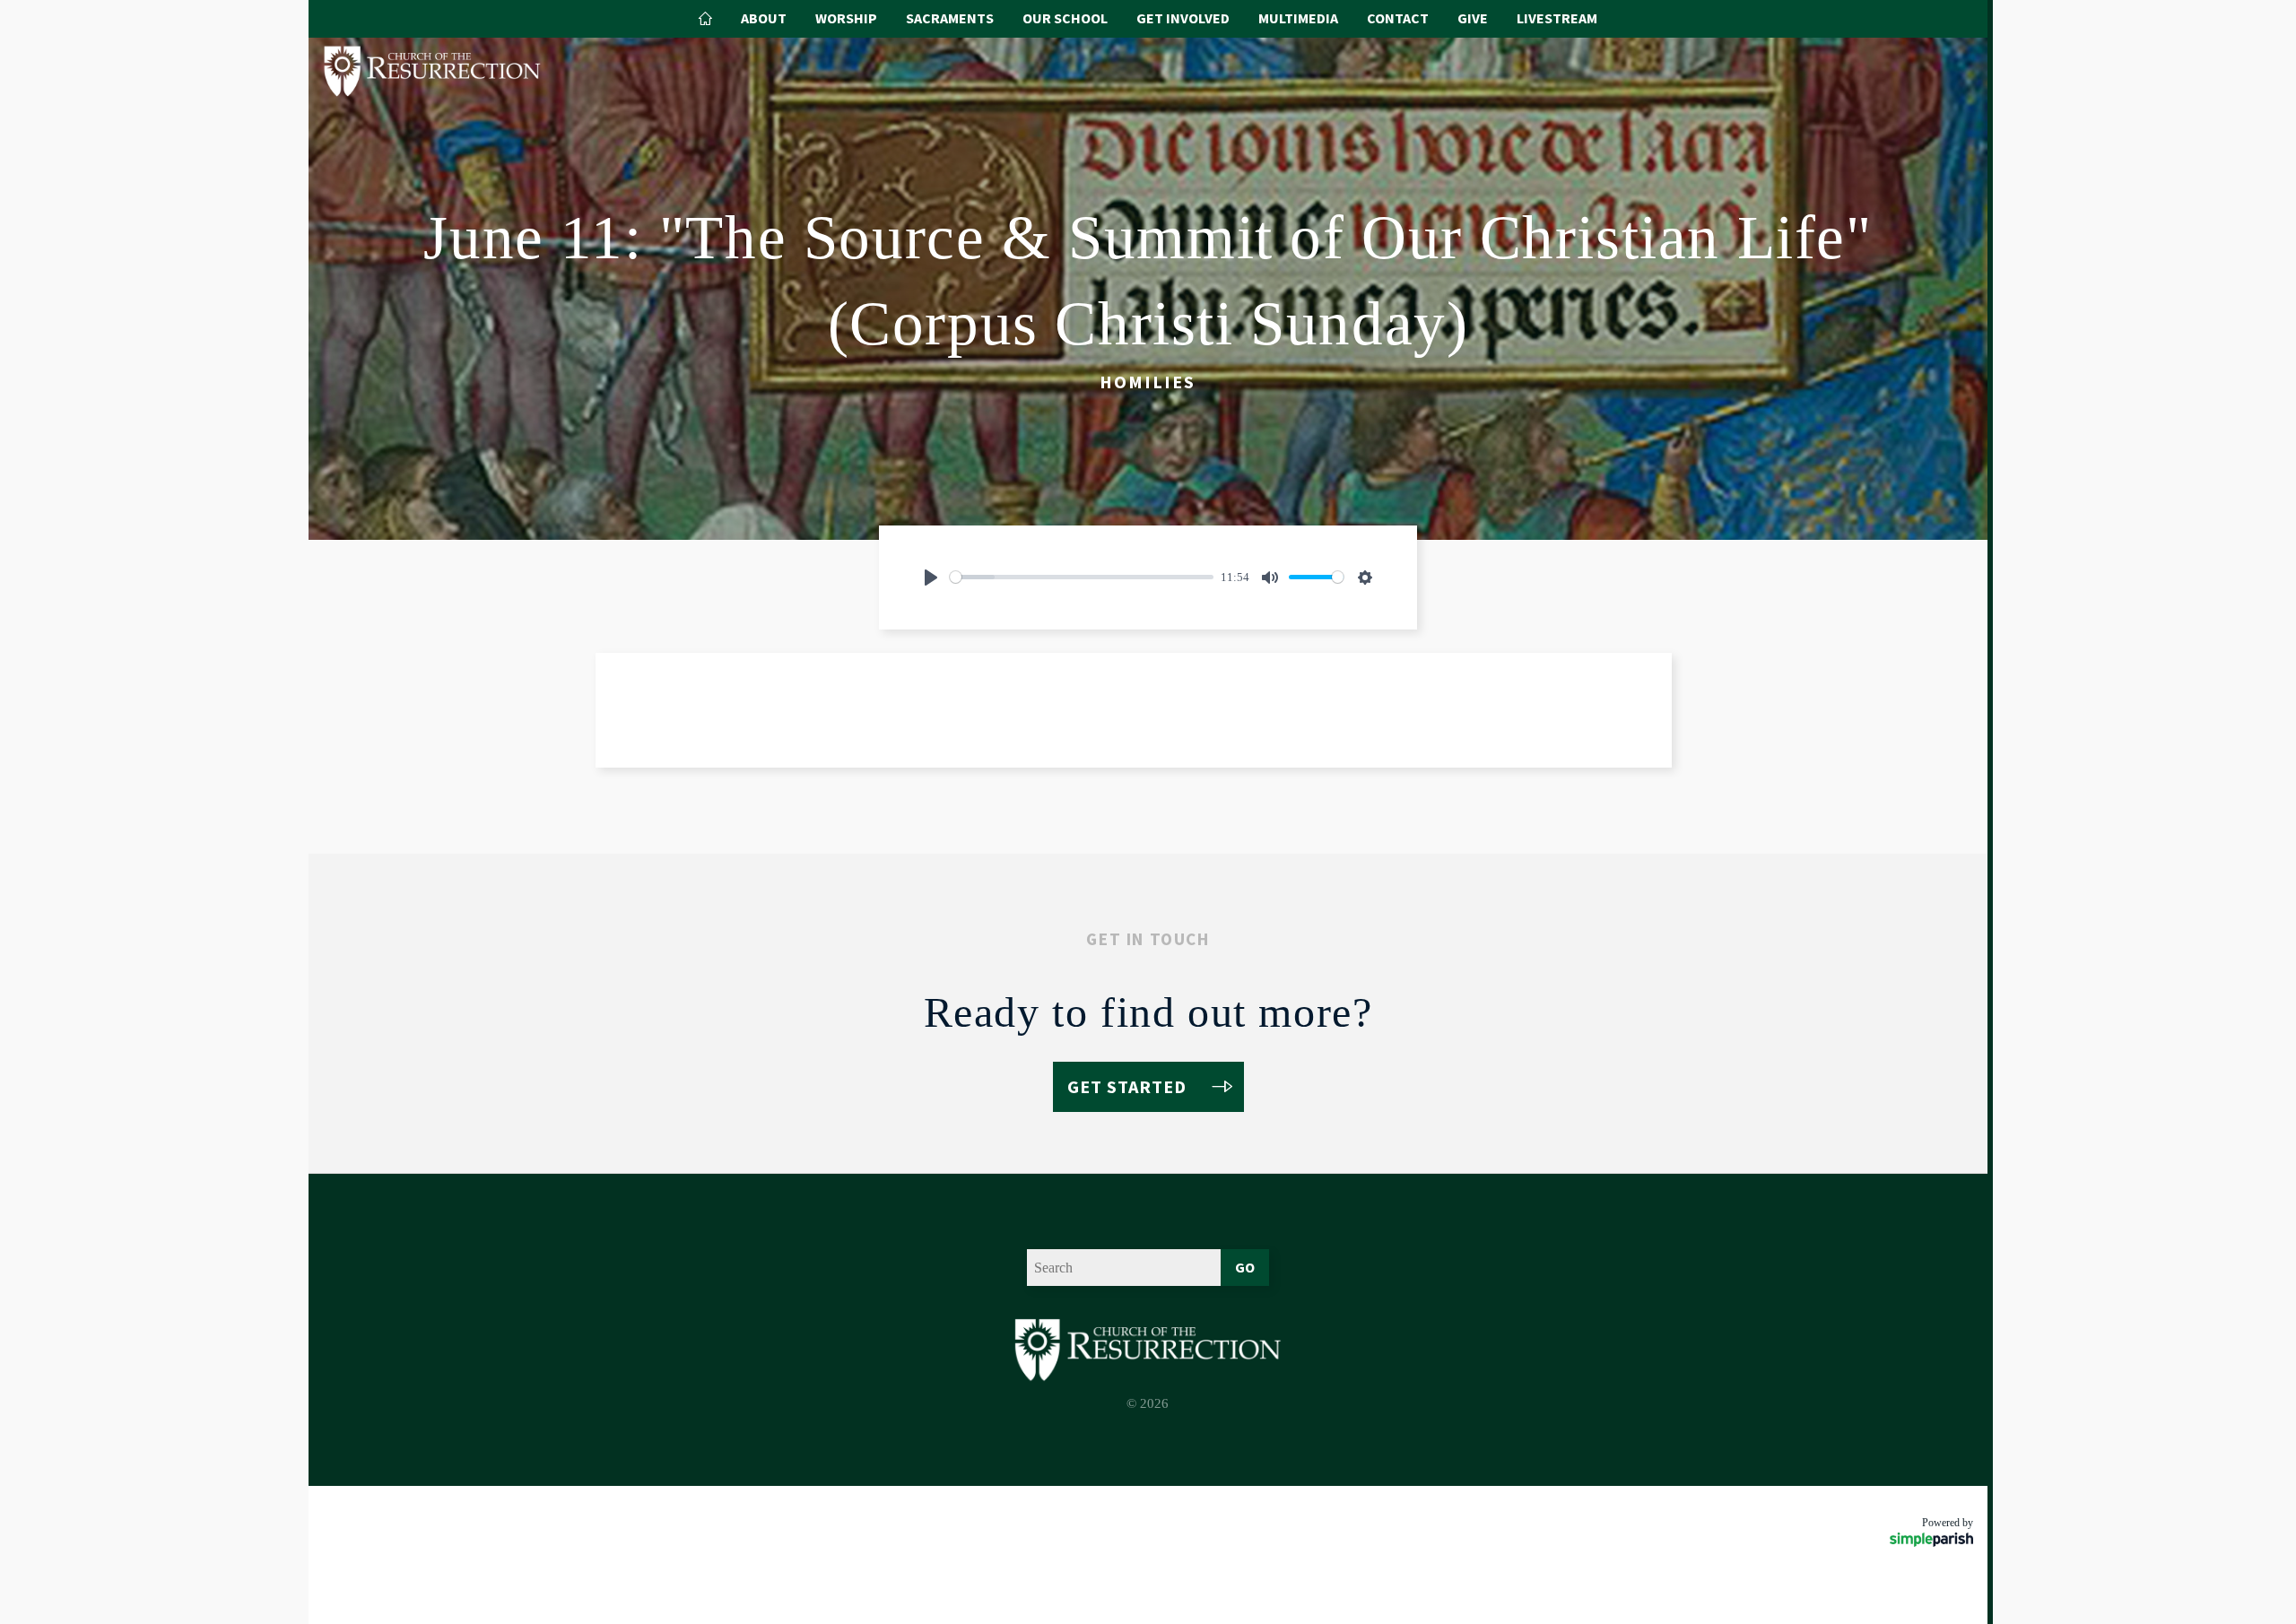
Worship (846, 18)
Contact (1398, 18)
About (764, 18)
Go (1245, 1267)
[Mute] (1270, 578)
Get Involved (1183, 18)
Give (1473, 18)
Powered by (1948, 1523)
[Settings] (1365, 578)
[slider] (1082, 577)
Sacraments (950, 18)
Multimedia (1298, 18)
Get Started (1127, 1086)
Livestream (1557, 18)
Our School (1065, 18)
